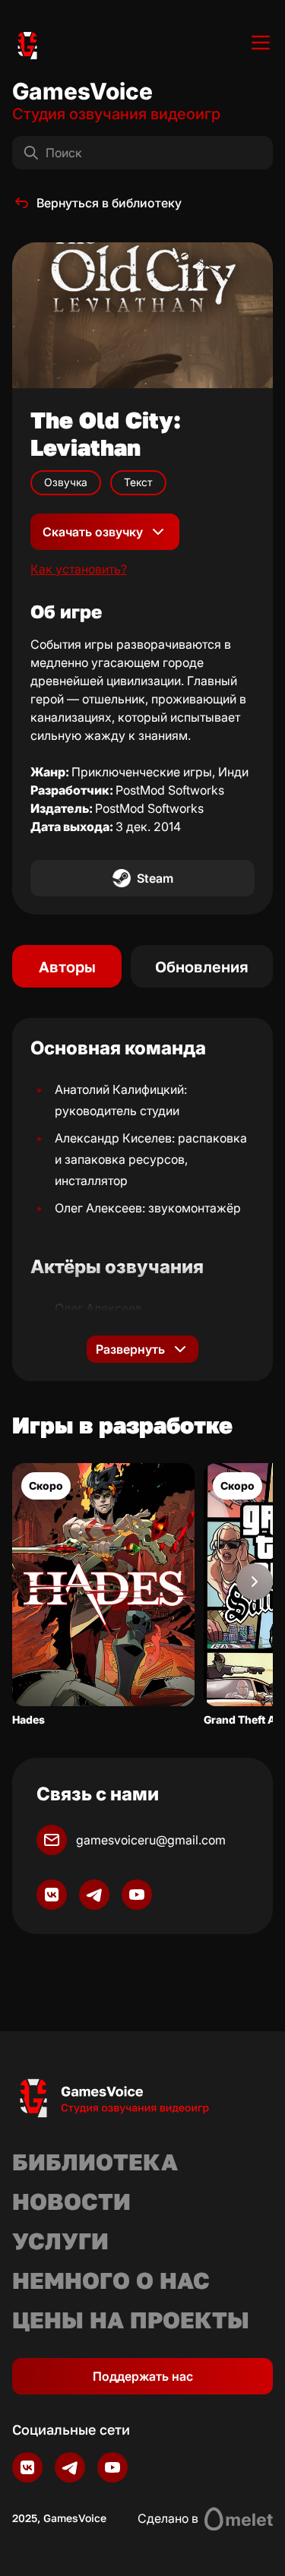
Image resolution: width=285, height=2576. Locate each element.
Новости (71, 2201)
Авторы (67, 966)
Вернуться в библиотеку (109, 203)
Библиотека (95, 2162)
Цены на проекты (131, 2320)
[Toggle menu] (261, 43)
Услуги (60, 2241)
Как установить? (79, 569)
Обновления (202, 966)
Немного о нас (111, 2280)
